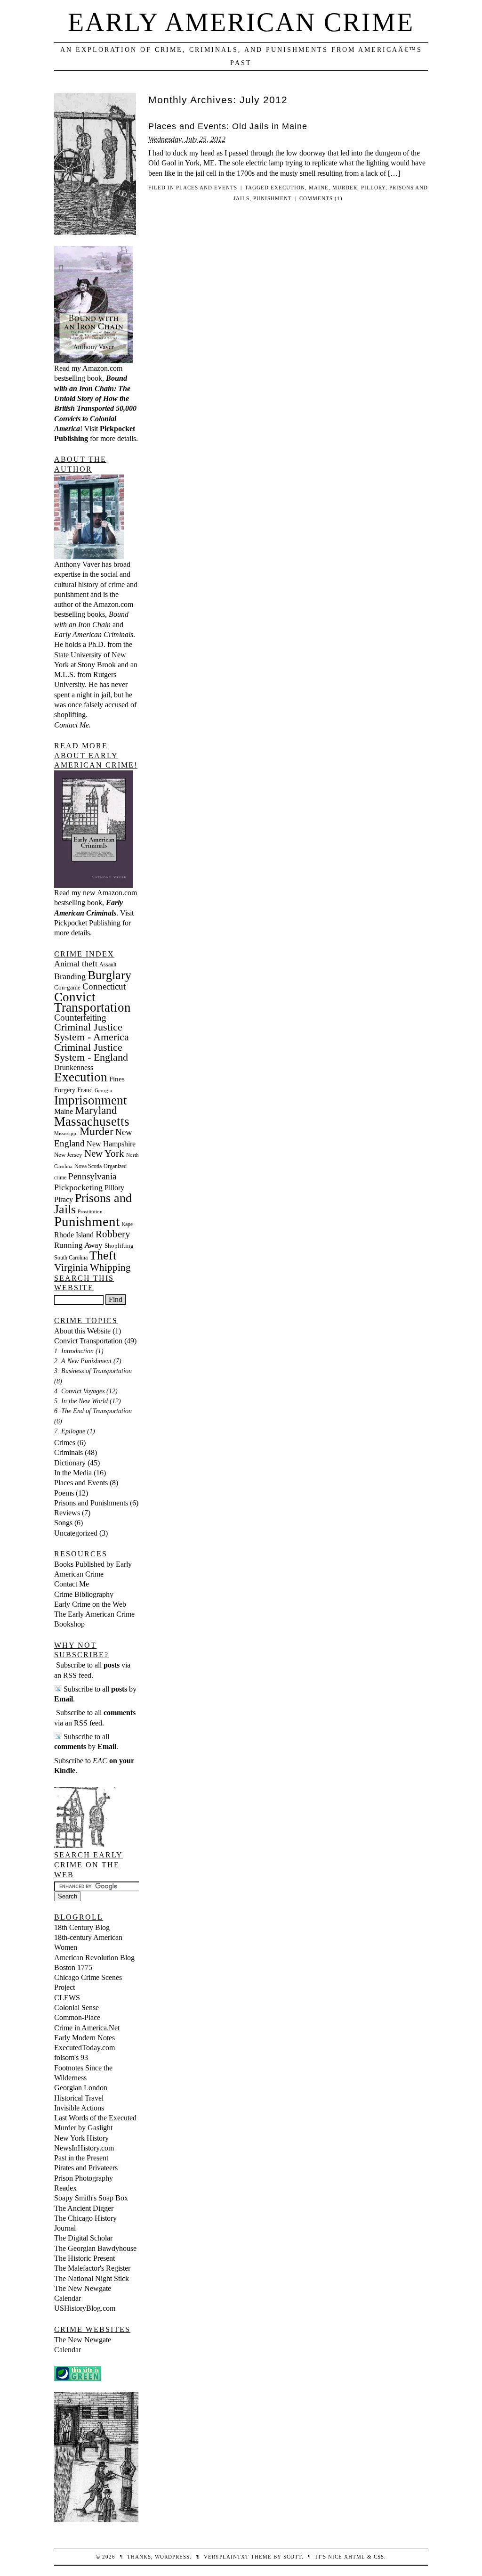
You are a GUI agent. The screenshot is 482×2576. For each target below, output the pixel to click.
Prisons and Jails (93, 1204)
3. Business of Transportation (93, 1371)
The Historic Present (84, 2258)
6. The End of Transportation (93, 1411)
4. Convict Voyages (79, 1391)
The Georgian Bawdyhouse (95, 2248)
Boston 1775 (73, 1967)
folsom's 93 (71, 2057)
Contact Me (72, 1584)
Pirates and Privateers (86, 2168)
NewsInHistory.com (84, 2148)
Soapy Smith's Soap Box (91, 2198)
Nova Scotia (88, 1166)
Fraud (85, 1090)
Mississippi (66, 1133)
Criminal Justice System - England (91, 1052)
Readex (65, 2188)
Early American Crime (241, 22)
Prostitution (90, 1212)
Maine (319, 188)
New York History (81, 2138)
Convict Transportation (92, 1002)
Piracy (64, 1199)
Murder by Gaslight (83, 2128)
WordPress (172, 2557)
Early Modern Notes (84, 2038)
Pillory (373, 188)
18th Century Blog (82, 1927)
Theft (103, 1255)
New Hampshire (111, 1144)
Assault (108, 965)
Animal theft (76, 964)
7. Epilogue (70, 1431)
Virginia (71, 1268)
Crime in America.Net (87, 2028)
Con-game (67, 987)
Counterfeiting (80, 1018)
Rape (127, 1224)
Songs (63, 1523)
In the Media (73, 1473)
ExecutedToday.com (84, 2048)
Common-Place (77, 2017)
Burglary (109, 975)
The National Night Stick (92, 2278)
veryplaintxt (226, 2557)
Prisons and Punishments (91, 1503)
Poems (64, 1493)
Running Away (78, 1245)
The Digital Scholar (83, 2238)
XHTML (355, 2557)
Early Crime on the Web (90, 1604)
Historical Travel (79, 2098)
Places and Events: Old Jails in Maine (228, 126)
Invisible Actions (79, 2108)
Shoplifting (119, 1246)
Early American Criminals (94, 634)
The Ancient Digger (84, 2208)
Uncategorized (76, 1533)
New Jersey (68, 1155)
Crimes (65, 1443)
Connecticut (104, 986)
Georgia (103, 1091)
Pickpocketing (78, 1187)
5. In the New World (81, 1401)
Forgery (65, 1090)
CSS (379, 2557)
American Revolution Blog (94, 1958)
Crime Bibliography (84, 1594)
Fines (117, 1079)
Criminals (68, 1452)
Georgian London (81, 2088)
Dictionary (70, 1463)
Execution (288, 188)
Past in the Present (81, 2158)
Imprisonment (91, 1100)
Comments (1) (321, 198)
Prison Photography (84, 2178)
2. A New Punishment (83, 1361)
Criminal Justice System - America (92, 1032)
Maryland (96, 1110)
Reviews (67, 1513)
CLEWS (67, 1998)
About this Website (82, 1331)
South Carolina (71, 1258)
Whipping (110, 1268)
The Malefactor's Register (92, 2268)
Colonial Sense (76, 2008)
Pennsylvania (92, 1176)
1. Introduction (74, 1351)
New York (104, 1153)
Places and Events (207, 188)
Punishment (273, 198)
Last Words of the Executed (95, 2118)
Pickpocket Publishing (87, 923)
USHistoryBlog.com (85, 2308)
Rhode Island (74, 1235)
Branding (70, 976)
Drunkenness (74, 1067)
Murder (345, 188)
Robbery (113, 1234)
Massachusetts (92, 1121)
